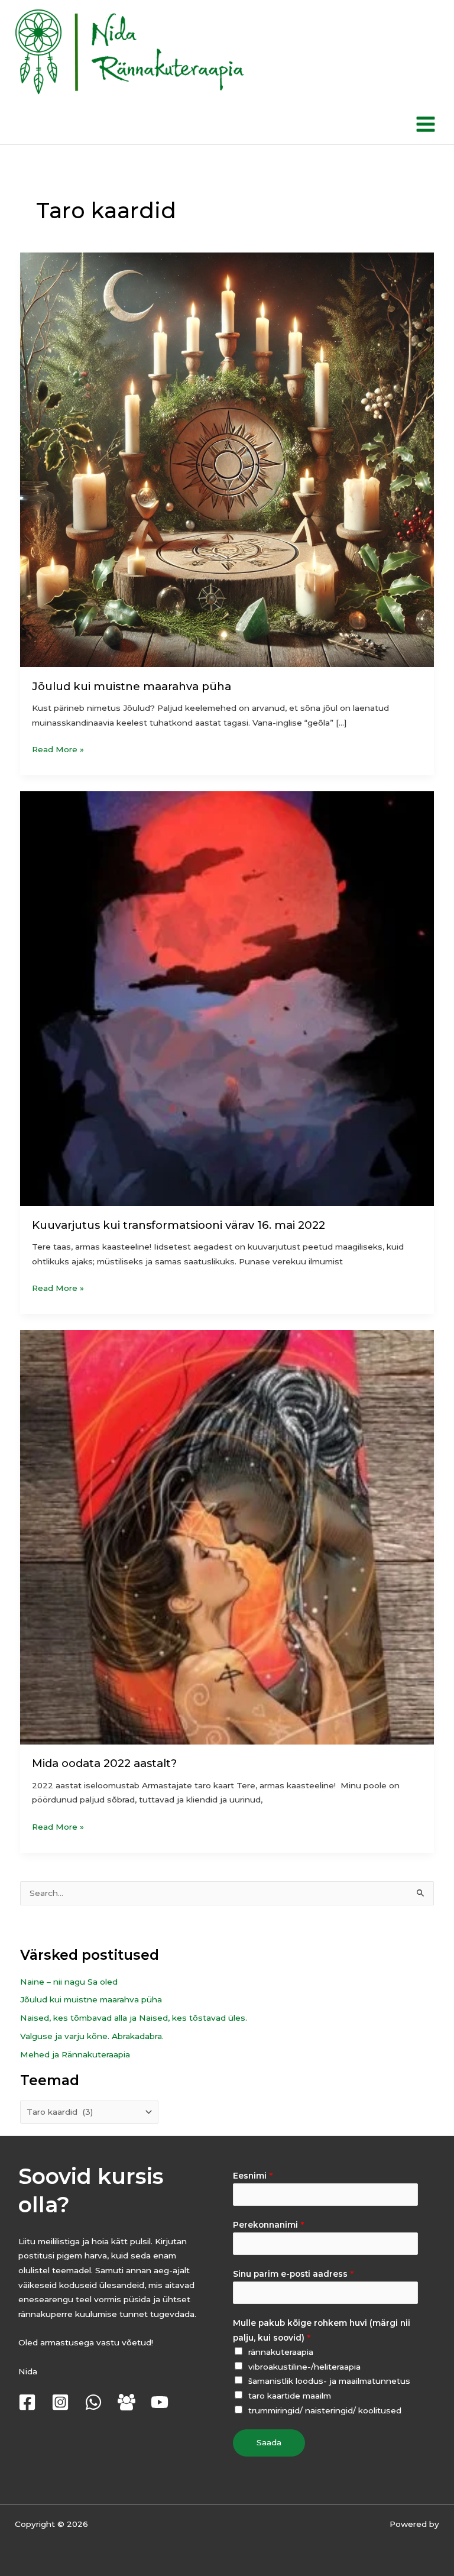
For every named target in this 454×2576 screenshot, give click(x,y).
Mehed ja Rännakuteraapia (75, 2054)
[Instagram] (60, 2402)
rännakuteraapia (281, 2352)
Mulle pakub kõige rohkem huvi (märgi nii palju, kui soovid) (322, 2330)
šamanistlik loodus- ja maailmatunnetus (329, 2381)
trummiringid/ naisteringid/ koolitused (325, 2410)
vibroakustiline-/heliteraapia (304, 2367)
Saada (269, 2442)
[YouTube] (160, 2402)
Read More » (58, 748)
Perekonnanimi (268, 2225)
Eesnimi (253, 2176)
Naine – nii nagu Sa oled (69, 1982)
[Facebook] (27, 2402)
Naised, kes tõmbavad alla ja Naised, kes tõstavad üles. (134, 2018)
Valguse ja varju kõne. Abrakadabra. (92, 2036)
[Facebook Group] (127, 2402)
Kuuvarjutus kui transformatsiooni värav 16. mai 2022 (179, 1225)
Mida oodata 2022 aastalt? (104, 1763)
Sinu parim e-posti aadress (293, 2274)
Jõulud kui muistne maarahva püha (132, 686)
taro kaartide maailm (290, 2396)
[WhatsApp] (93, 2402)
